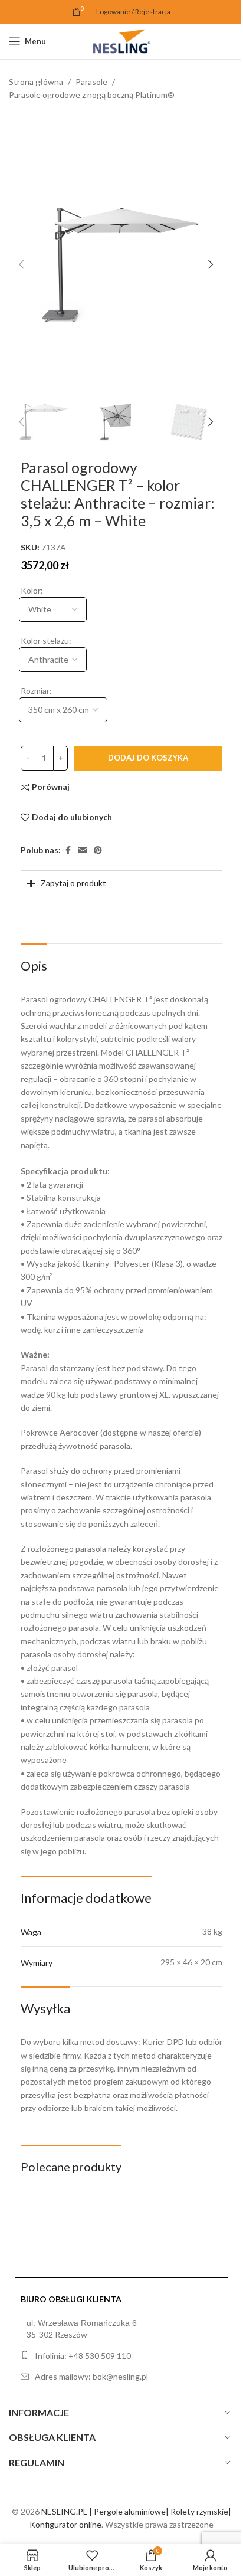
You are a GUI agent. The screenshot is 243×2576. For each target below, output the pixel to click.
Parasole (91, 82)
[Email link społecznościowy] (83, 851)
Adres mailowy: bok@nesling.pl (91, 2401)
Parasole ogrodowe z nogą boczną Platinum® (92, 95)
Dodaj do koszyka (148, 758)
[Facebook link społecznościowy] (68, 851)
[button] (21, 264)
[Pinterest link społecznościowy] (98, 851)
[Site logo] (121, 40)
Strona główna (36, 82)
